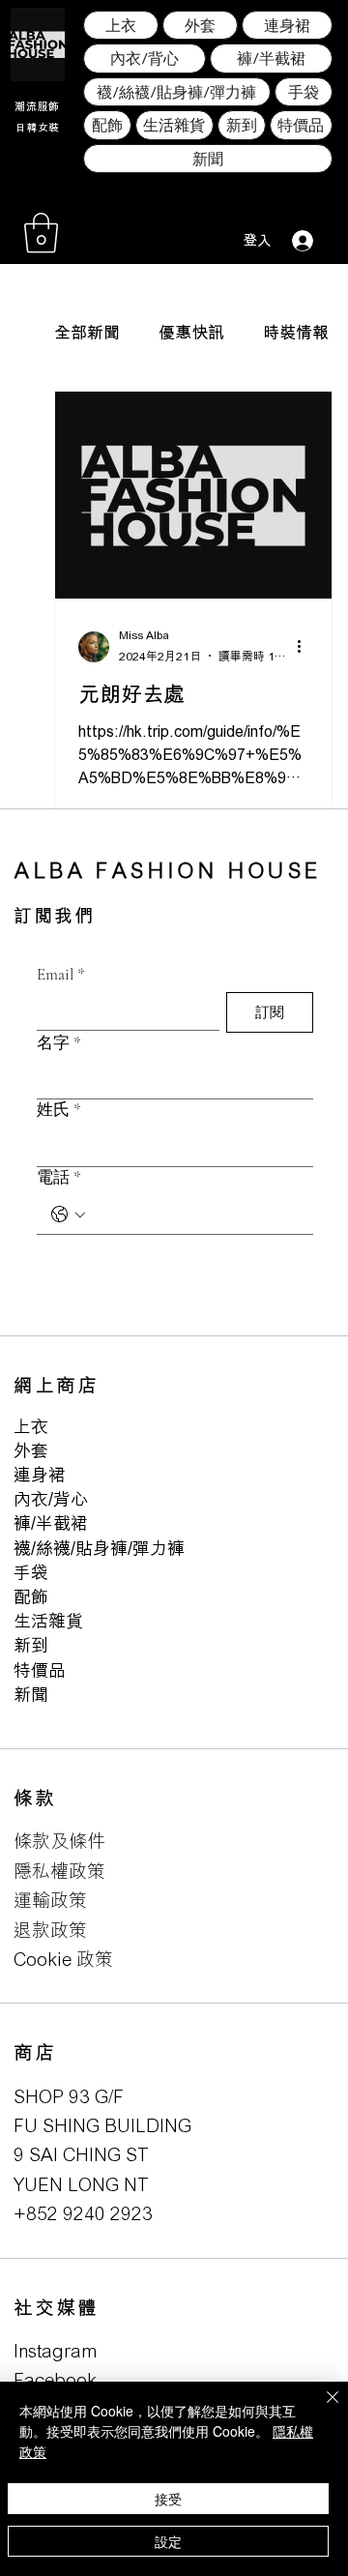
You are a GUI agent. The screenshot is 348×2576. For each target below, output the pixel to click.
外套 (31, 1450)
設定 (168, 2541)
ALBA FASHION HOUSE (168, 870)
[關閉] (321, 2409)
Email (61, 974)
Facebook (55, 2379)
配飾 (31, 1596)
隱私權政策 (59, 1871)
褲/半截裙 (51, 1523)
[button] (41, 233)
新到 (31, 1645)
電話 (59, 1177)
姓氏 (59, 1110)
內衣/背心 (51, 1499)
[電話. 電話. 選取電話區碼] (68, 1215)
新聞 (31, 1694)
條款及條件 (59, 1841)
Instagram (56, 2350)
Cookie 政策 (63, 1959)
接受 (168, 2499)
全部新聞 (87, 332)
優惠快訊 (191, 332)
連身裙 (40, 1475)
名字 (59, 1043)
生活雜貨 (48, 1621)
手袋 (31, 1572)
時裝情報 (296, 332)
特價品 (40, 1670)
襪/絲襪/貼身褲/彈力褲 (99, 1548)
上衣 (31, 1426)
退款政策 (50, 1930)
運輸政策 (50, 1900)
